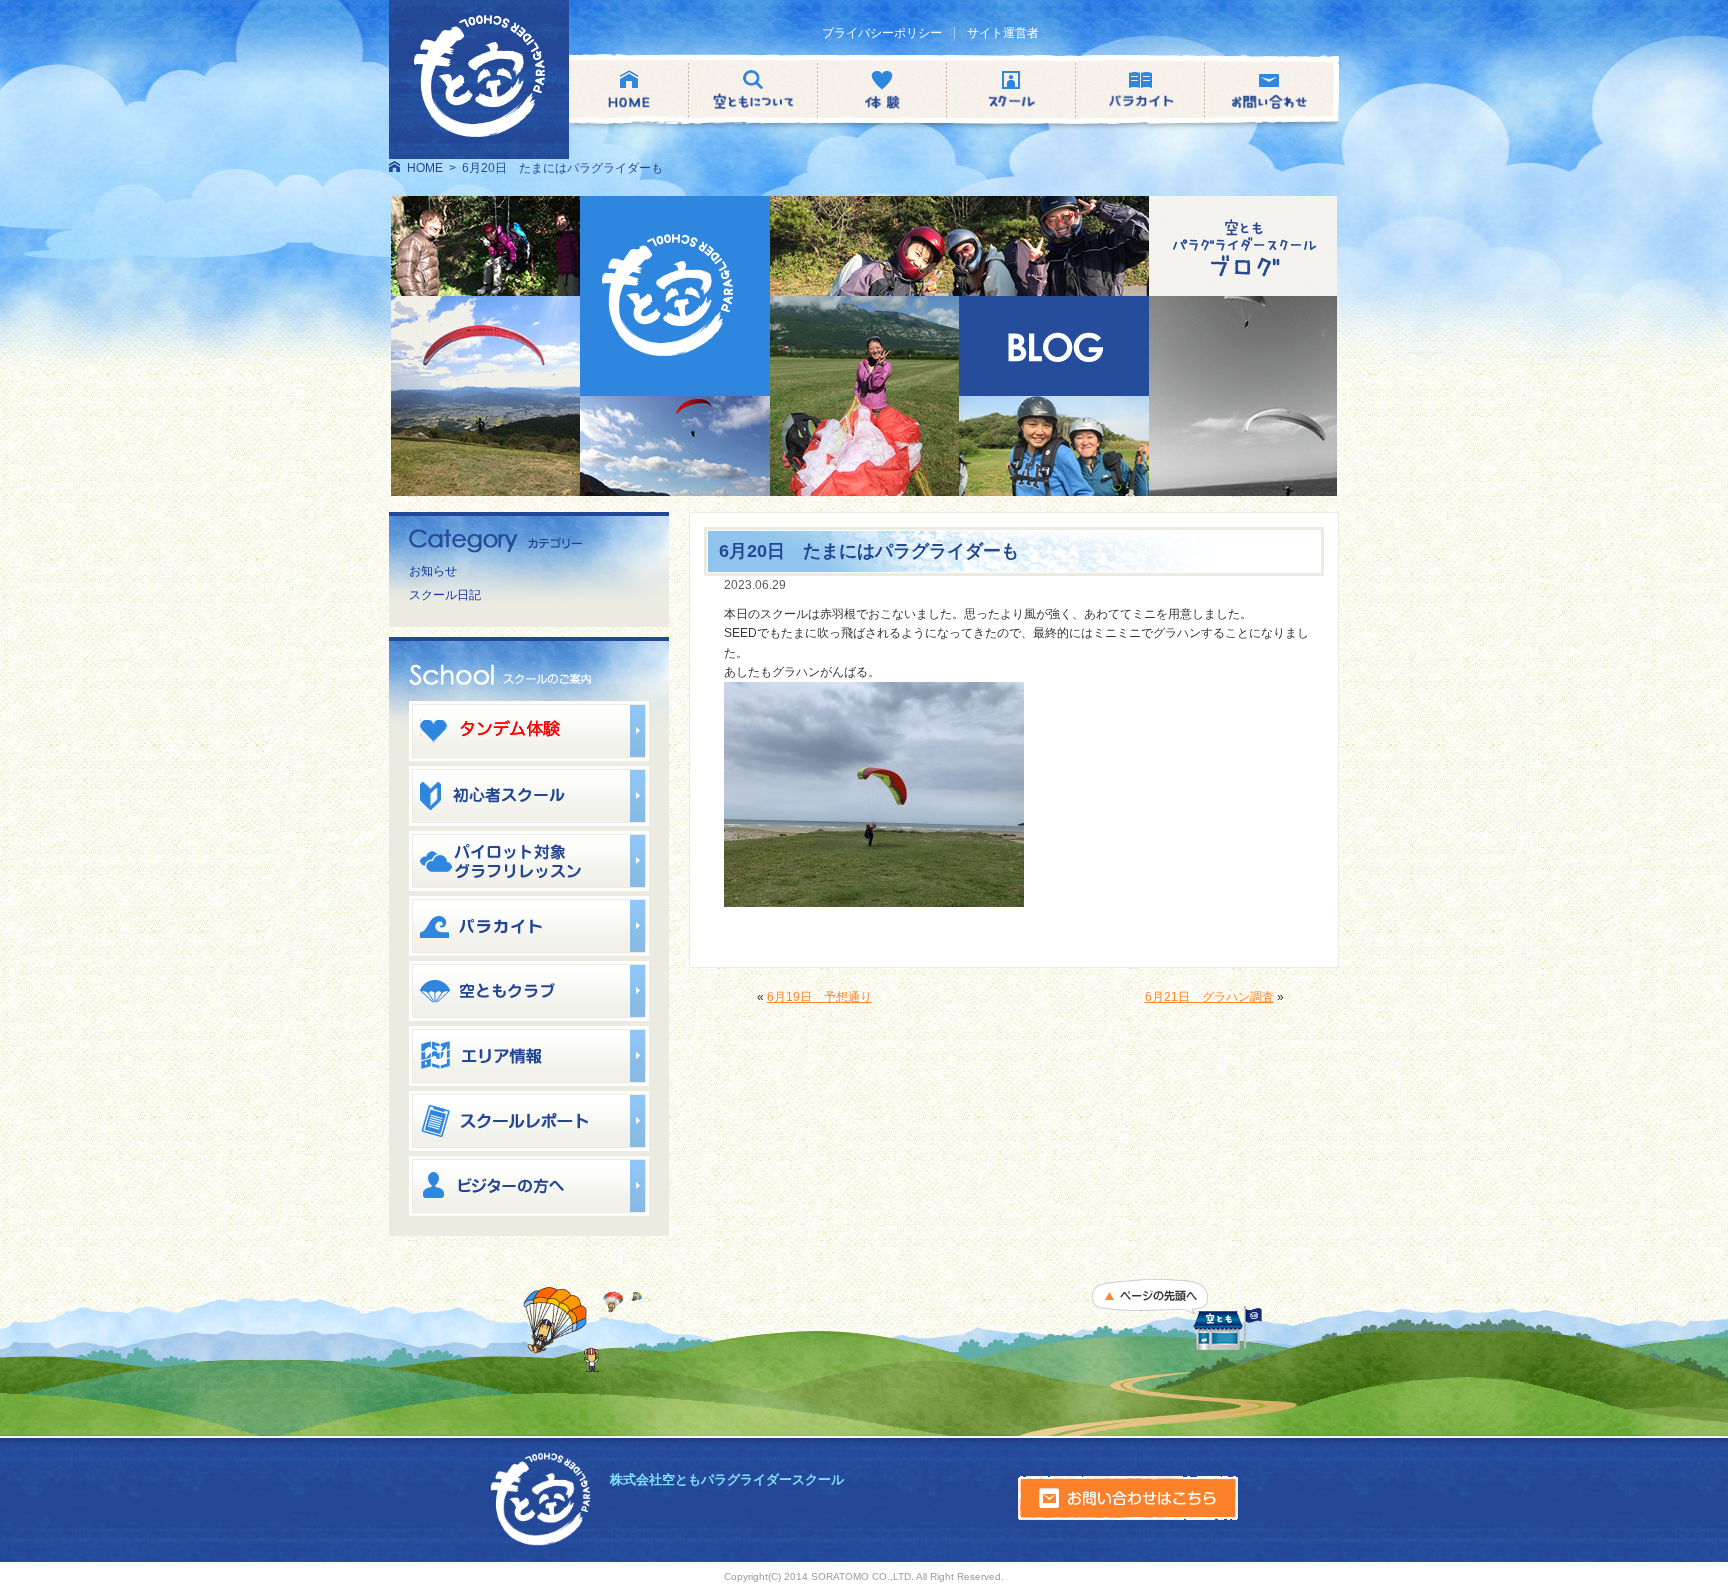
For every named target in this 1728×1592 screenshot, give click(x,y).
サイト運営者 (1003, 33)
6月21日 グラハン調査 (1209, 997)
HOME (425, 168)
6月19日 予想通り (819, 997)
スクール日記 (445, 595)
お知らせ (433, 571)
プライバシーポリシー (882, 33)
